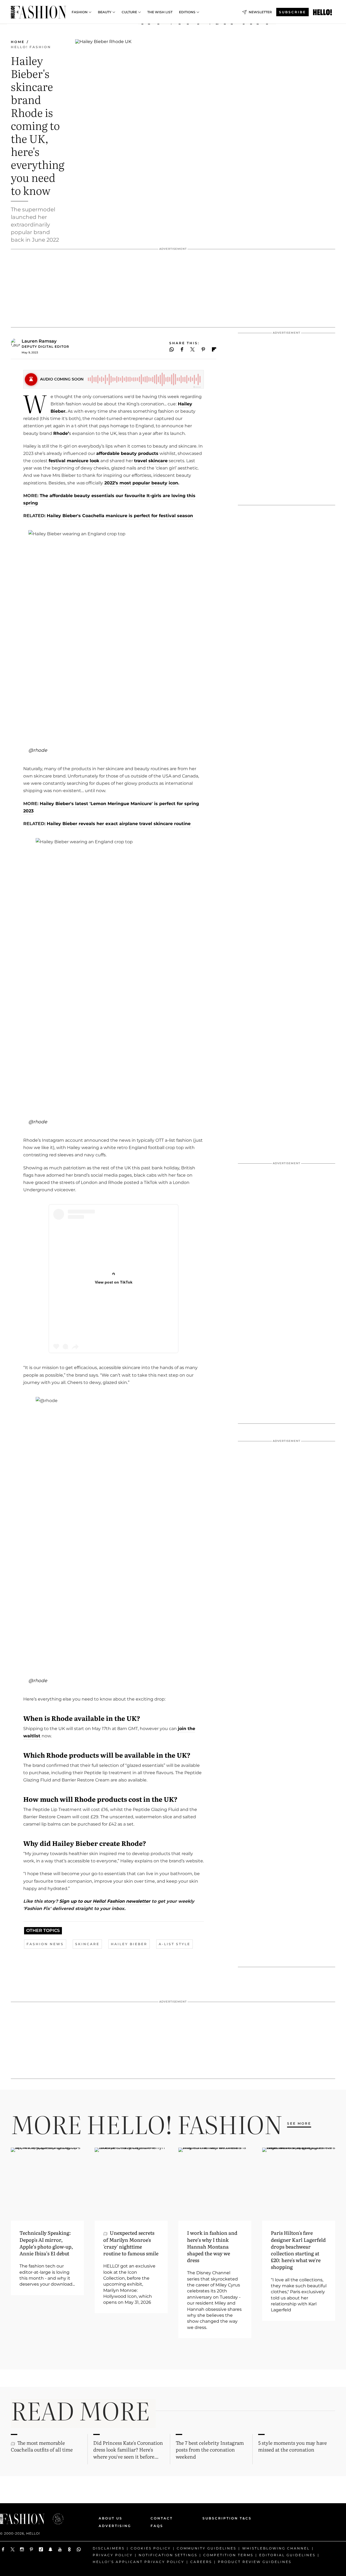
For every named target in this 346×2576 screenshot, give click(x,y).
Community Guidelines (207, 2548)
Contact (162, 2518)
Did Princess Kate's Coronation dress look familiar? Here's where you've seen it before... (128, 2449)
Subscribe (292, 12)
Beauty (105, 12)
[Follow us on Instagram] (22, 2549)
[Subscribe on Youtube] (60, 2549)
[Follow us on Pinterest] (31, 2549)
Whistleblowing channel (276, 2548)
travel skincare (151, 461)
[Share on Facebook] (182, 349)
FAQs (157, 2526)
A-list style (174, 1944)
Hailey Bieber (129, 1944)
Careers (201, 2562)
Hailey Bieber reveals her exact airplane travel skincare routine (119, 824)
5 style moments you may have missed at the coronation (292, 2446)
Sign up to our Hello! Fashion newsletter (104, 1901)
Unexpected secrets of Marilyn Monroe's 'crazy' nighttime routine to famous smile (131, 2243)
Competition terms (228, 2555)
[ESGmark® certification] (55, 2519)
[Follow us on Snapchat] (50, 2549)
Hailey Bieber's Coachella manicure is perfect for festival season (121, 516)
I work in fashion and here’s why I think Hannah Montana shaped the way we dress (212, 2246)
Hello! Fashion (31, 47)
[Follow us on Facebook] (3, 2549)
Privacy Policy (113, 2555)
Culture (129, 12)
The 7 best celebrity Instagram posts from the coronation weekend (210, 2449)
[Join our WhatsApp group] (79, 2549)
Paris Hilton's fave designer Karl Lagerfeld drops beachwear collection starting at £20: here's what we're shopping (298, 2250)
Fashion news (45, 1944)
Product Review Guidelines (255, 2562)
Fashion (80, 12)
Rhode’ (61, 433)
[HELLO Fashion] (39, 12)
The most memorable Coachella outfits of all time (42, 2446)
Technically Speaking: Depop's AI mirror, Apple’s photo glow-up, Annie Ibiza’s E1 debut (46, 2243)
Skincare (87, 1944)
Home (18, 42)
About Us (111, 2518)
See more (299, 2123)
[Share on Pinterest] (203, 349)
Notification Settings (168, 2555)
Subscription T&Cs (221, 2518)
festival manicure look (74, 461)
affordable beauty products (127, 453)
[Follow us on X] (13, 2549)
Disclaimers (109, 2548)
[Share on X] (192, 349)
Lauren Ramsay (39, 341)
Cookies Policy (151, 2548)
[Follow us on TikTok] (41, 2549)
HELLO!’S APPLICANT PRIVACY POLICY (139, 2562)
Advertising (115, 2526)
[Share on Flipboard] (214, 349)
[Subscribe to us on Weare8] (69, 2549)
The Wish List (160, 12)
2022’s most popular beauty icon (141, 483)
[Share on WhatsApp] (172, 349)
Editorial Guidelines (287, 2555)
